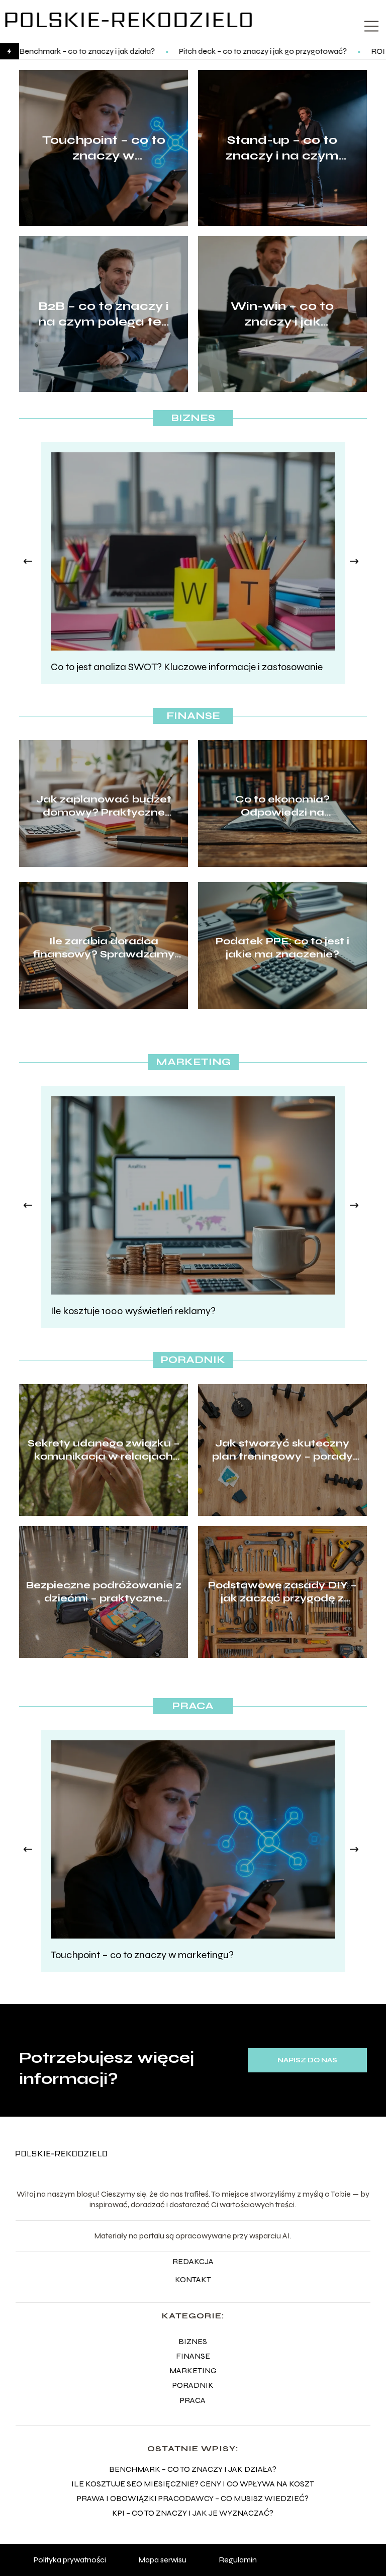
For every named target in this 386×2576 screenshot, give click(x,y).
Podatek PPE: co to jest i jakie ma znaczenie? (282, 948)
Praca (193, 1706)
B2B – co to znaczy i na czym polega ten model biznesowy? (104, 314)
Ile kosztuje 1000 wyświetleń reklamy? (133, 1311)
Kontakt (193, 2279)
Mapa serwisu (162, 2560)
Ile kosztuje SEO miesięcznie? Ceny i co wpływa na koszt (193, 2484)
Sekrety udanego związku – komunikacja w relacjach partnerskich (104, 1450)
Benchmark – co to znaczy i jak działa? (193, 2469)
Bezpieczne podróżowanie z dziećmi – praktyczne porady (104, 1592)
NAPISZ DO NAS (307, 2060)
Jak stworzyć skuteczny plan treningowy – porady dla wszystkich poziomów (282, 1450)
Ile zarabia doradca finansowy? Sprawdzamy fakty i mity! (104, 948)
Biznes (193, 418)
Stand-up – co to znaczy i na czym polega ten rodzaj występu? (282, 148)
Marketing (193, 1062)
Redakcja (193, 2261)
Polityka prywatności (70, 2560)
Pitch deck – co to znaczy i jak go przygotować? (170, 51)
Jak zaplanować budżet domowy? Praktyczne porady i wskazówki (104, 806)
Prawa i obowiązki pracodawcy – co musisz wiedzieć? (193, 2498)
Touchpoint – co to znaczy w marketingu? (104, 148)
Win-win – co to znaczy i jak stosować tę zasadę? (282, 314)
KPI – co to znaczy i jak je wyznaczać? (193, 2513)
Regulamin (238, 2560)
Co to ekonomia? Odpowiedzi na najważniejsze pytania (282, 806)
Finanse (193, 716)
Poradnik (193, 1360)
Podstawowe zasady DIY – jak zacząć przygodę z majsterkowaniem (282, 1592)
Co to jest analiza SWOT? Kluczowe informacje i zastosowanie (187, 667)
